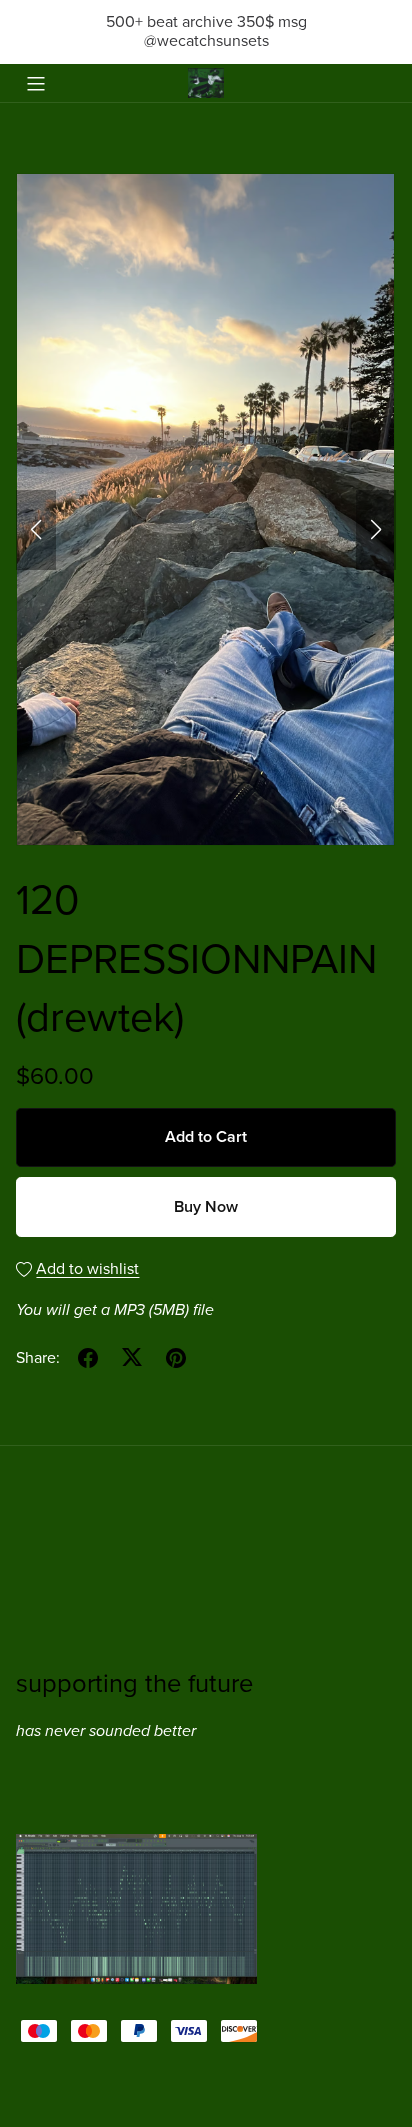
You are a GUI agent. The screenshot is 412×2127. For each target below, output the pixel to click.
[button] (36, 530)
